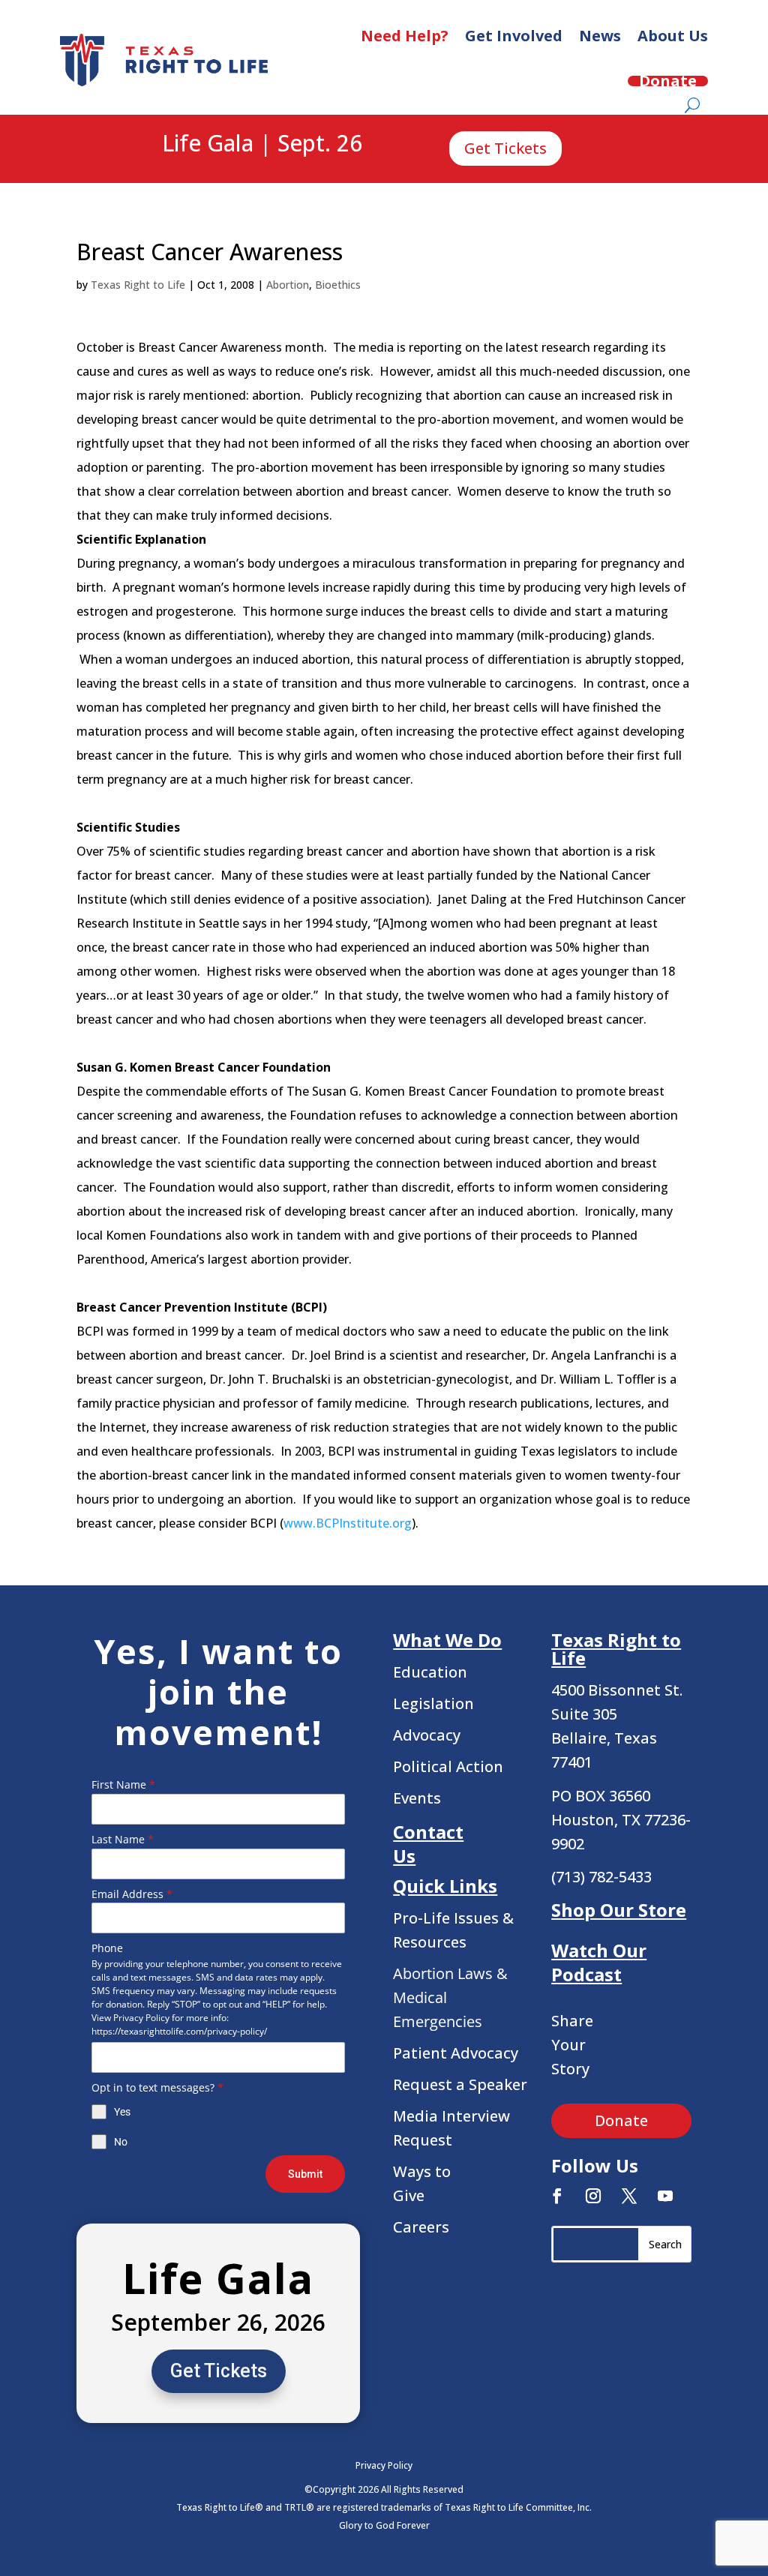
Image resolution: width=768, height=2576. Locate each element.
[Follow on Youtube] (665, 2196)
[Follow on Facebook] (557, 2196)
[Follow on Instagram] (593, 2196)
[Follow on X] (629, 2196)
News (600, 36)
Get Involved (514, 36)
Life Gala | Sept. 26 (262, 144)
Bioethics (338, 285)
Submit (305, 2174)
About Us (673, 36)
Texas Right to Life (138, 285)
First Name (123, 1784)
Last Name (123, 1839)
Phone (107, 1948)
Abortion (288, 285)
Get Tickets (505, 148)
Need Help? (405, 36)
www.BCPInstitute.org (348, 1523)
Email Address (132, 1894)
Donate (668, 81)
